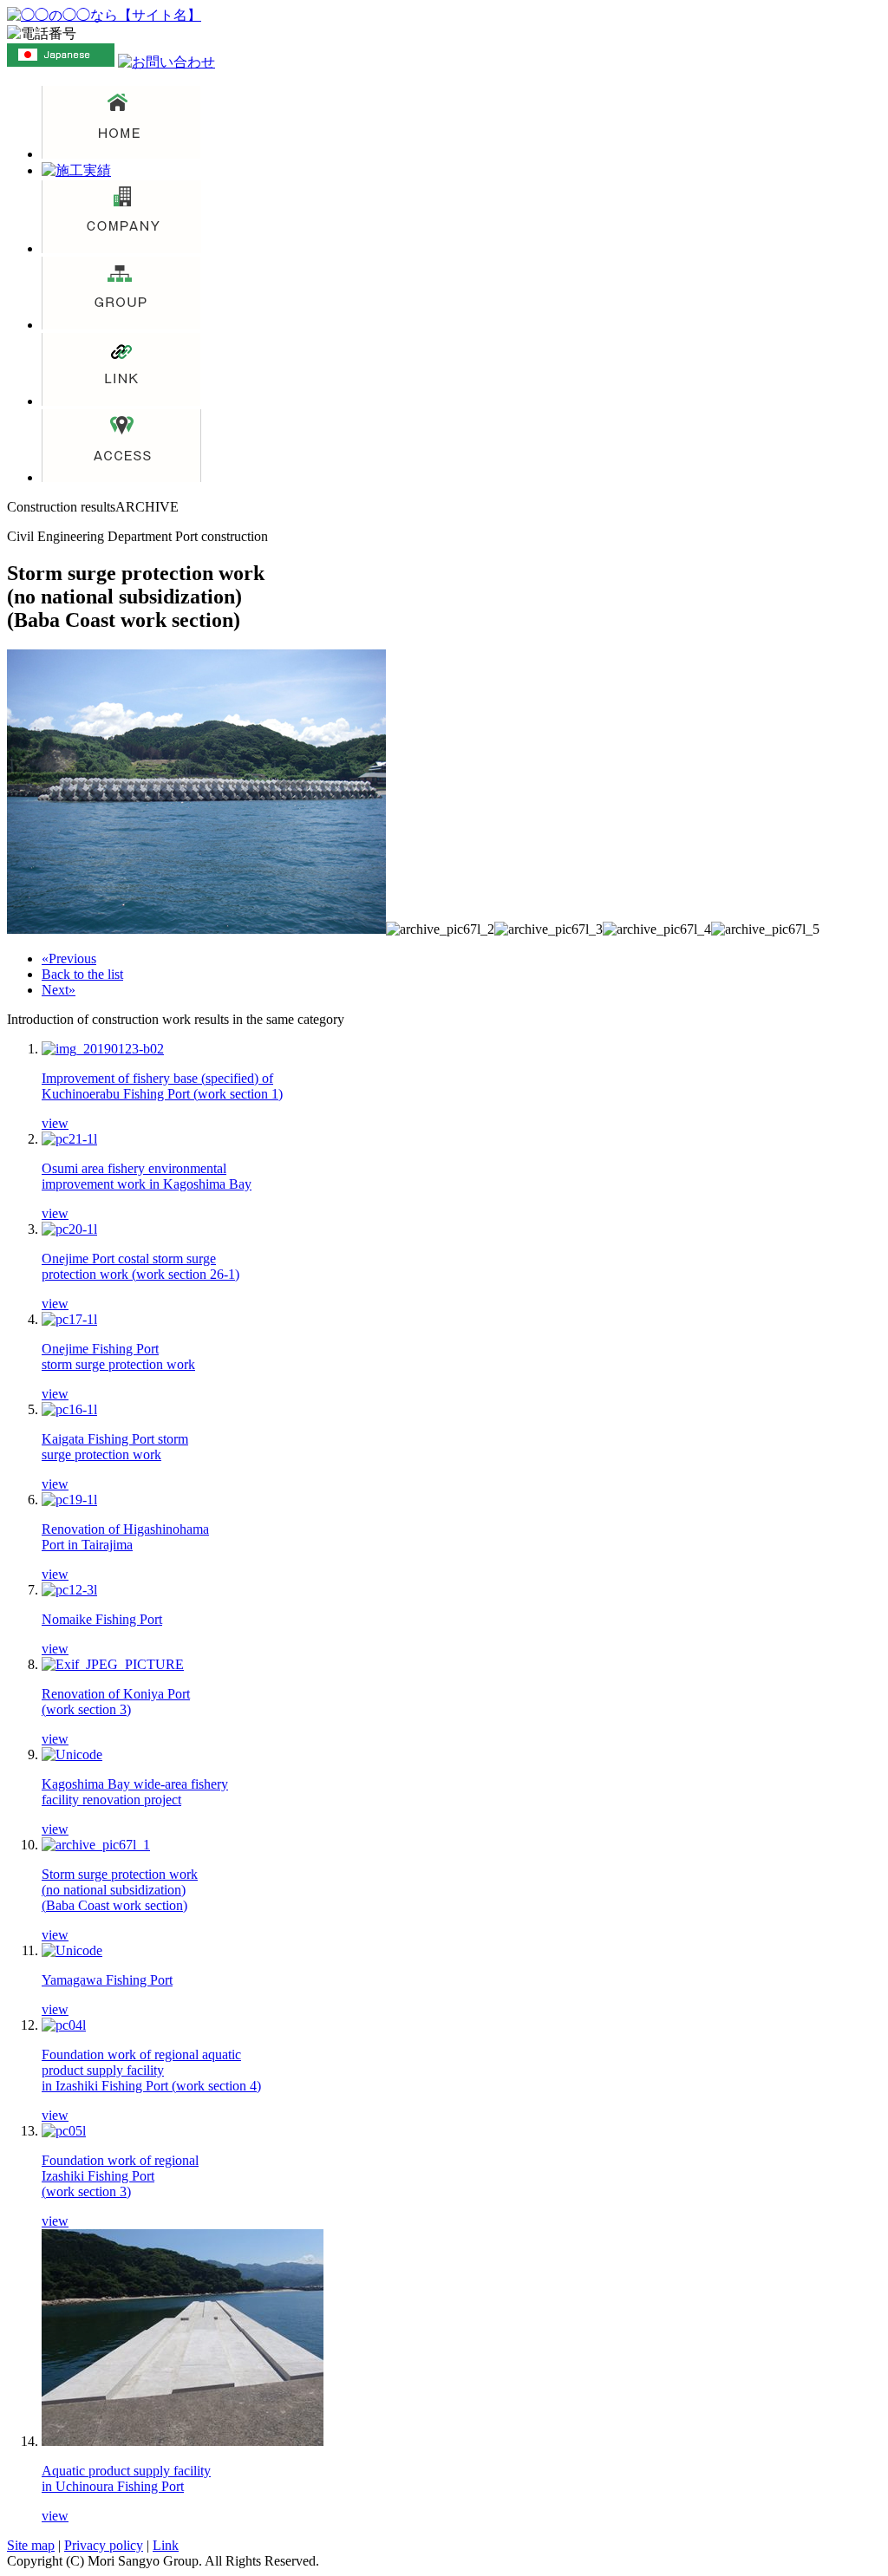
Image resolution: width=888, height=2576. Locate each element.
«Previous (69, 959)
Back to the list (82, 974)
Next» (59, 990)
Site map (31, 2545)
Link (166, 2545)
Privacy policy (104, 2545)
